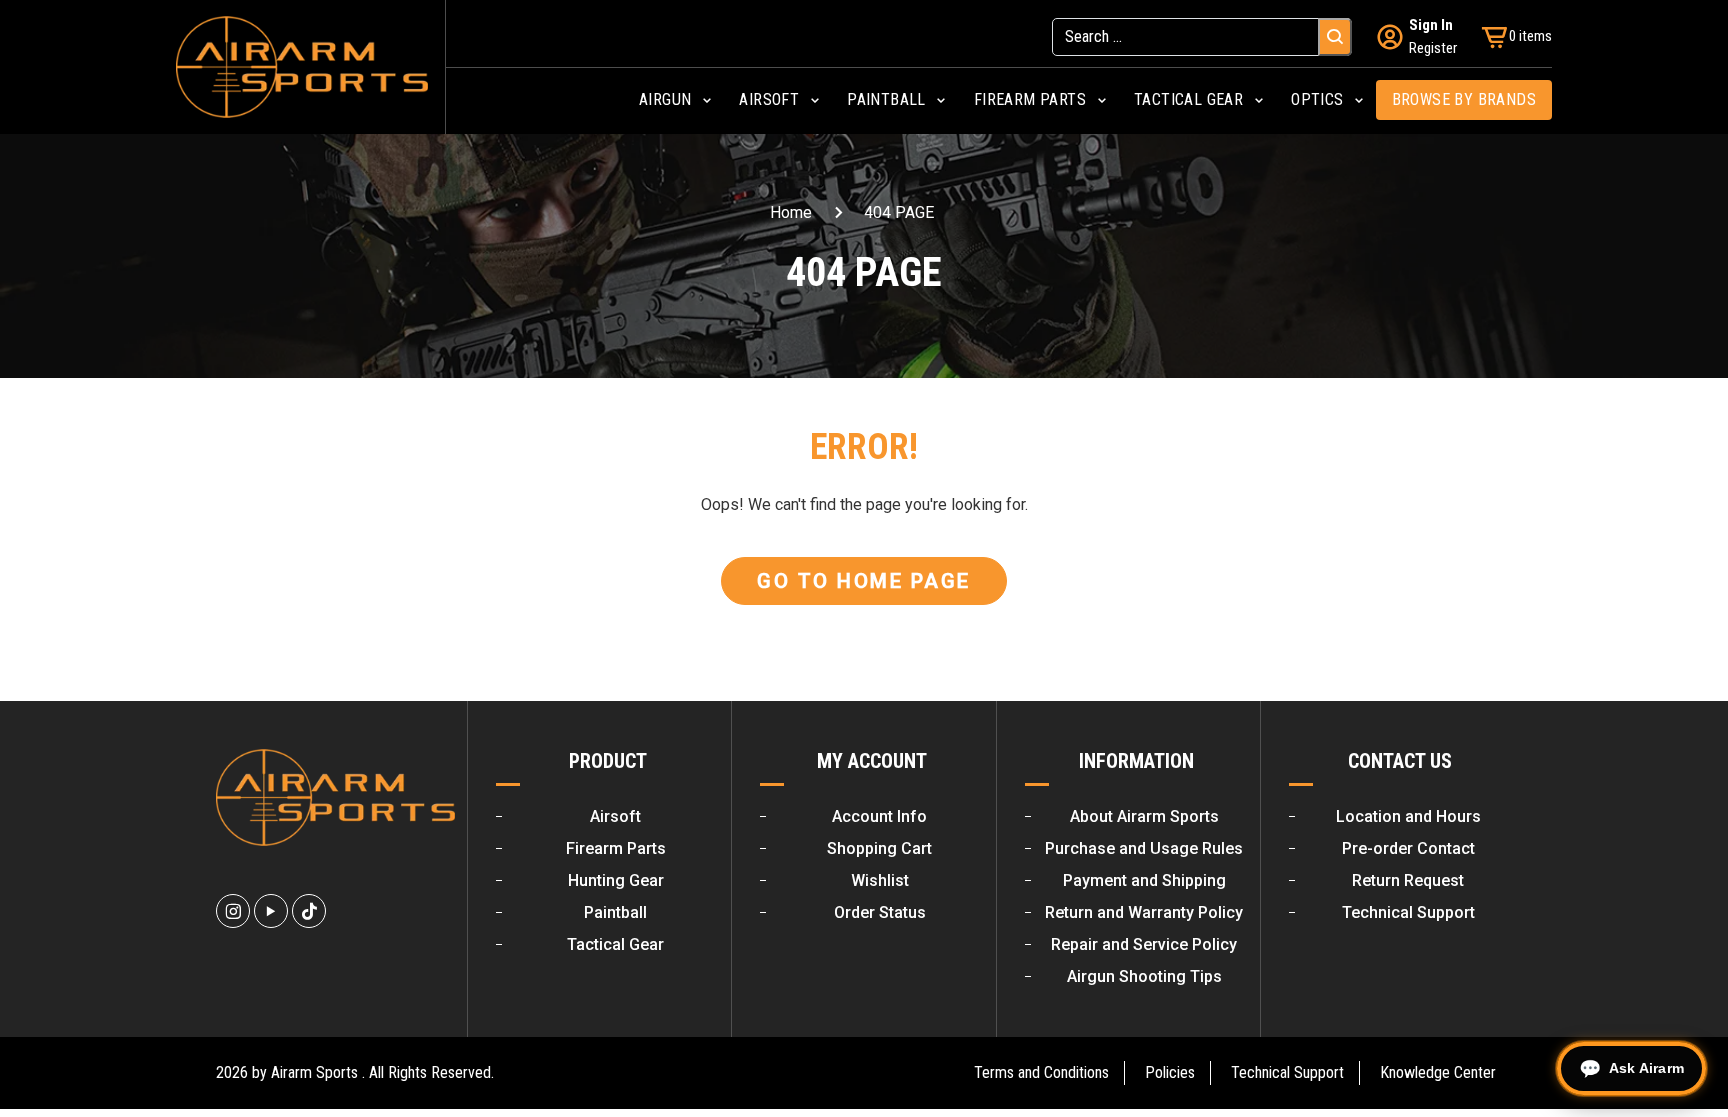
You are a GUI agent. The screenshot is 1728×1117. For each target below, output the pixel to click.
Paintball (615, 912)
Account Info (879, 816)
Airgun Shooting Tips (1144, 976)
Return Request (1408, 880)
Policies (1170, 1072)
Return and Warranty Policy (1144, 912)
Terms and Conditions (1041, 1072)
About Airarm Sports (1144, 816)
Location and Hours (1408, 816)
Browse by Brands (1464, 99)
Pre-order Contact (1408, 848)
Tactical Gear (615, 944)
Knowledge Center (1438, 1072)
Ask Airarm (1646, 1068)
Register (1433, 48)
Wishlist (880, 880)
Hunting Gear (616, 880)
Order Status (880, 912)
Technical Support (1408, 912)
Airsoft (615, 816)
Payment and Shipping (1144, 880)
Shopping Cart (879, 848)
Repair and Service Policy (1144, 944)
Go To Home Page (864, 581)
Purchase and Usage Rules (1144, 848)
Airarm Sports (314, 1072)
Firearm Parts (616, 848)
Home (791, 212)
